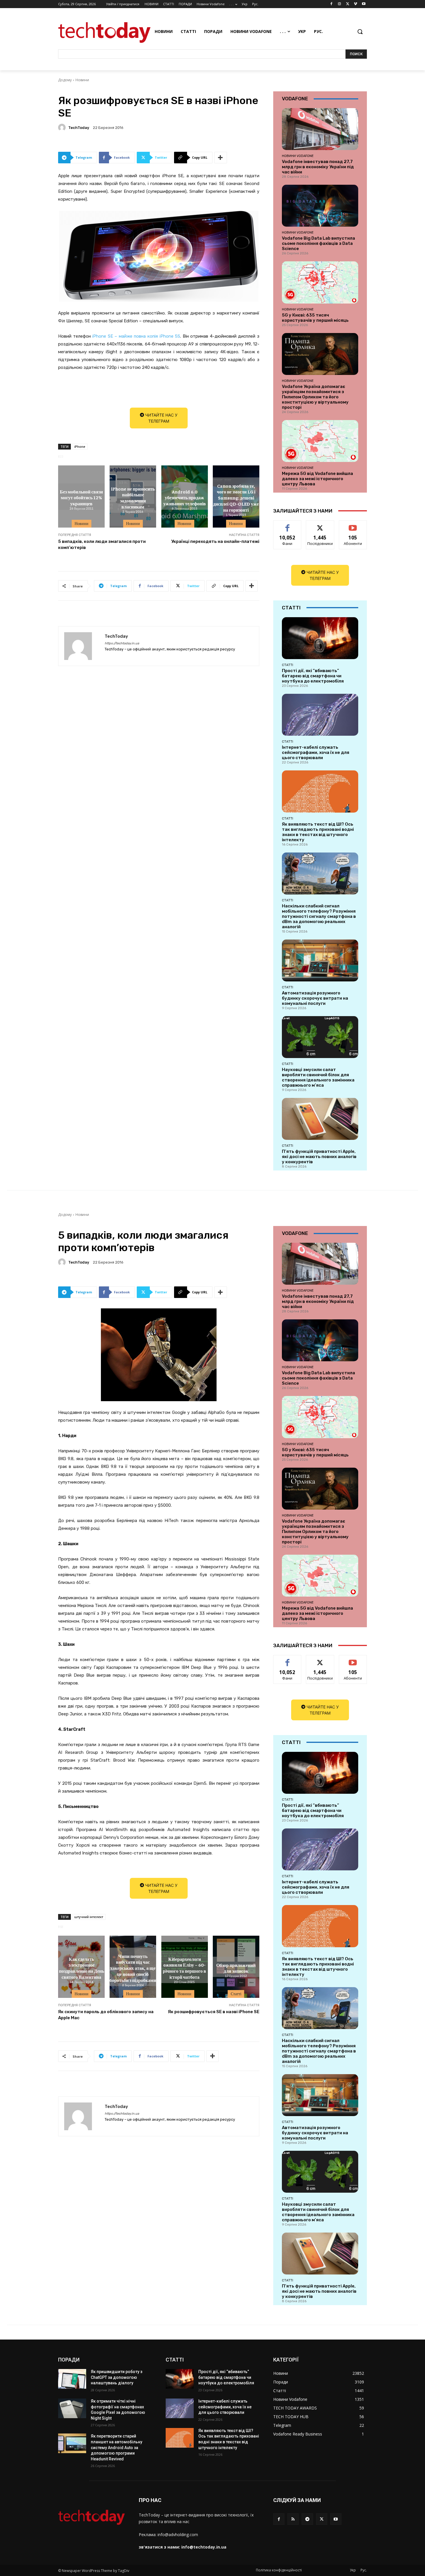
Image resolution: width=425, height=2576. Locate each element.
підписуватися (354, 525)
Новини (82, 80)
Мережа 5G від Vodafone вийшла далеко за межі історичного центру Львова (317, 479)
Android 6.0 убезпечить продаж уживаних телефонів (185, 498)
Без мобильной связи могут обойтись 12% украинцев (81, 498)
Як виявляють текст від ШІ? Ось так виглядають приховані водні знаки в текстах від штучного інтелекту (318, 832)
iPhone (80, 446)
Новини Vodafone (298, 156)
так (288, 525)
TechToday (79, 128)
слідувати (320, 525)
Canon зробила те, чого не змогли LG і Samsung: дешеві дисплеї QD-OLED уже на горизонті (236, 497)
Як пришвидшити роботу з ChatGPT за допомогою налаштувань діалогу (117, 2377)
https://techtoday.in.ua (122, 643)
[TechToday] (63, 127)
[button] (360, 32)
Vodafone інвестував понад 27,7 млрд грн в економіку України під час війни (318, 167)
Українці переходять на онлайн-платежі (215, 541)
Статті (288, 665)
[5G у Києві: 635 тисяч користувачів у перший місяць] (320, 282)
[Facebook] (331, 4)
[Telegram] (307, 2519)
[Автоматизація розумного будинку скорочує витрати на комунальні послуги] (320, 960)
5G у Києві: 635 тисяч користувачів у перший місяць (315, 318)
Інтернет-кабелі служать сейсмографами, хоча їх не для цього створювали (316, 752)
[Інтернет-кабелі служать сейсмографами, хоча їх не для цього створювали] (320, 715)
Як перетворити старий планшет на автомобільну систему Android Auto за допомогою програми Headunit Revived (117, 2447)
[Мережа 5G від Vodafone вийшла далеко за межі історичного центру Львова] (320, 441)
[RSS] (293, 2519)
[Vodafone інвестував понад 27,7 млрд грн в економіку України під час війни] (320, 129)
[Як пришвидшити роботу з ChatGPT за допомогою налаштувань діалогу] (72, 2379)
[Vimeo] (355, 4)
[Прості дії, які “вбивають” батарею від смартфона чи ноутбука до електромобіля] (320, 638)
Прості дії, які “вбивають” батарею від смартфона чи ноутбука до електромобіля (313, 676)
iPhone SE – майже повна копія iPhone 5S (136, 336)
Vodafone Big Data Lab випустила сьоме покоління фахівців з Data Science (318, 243)
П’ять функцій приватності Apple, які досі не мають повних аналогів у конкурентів (319, 1157)
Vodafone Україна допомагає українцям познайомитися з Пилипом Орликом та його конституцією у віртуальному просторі (315, 397)
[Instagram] (340, 4)
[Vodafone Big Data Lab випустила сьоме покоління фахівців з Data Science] (320, 206)
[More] (221, 158)
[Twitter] (348, 4)
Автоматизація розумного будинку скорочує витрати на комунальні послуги (315, 998)
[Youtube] (364, 4)
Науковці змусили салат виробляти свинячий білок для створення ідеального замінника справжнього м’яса (318, 1077)
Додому (65, 80)
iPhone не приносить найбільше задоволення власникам (133, 497)
